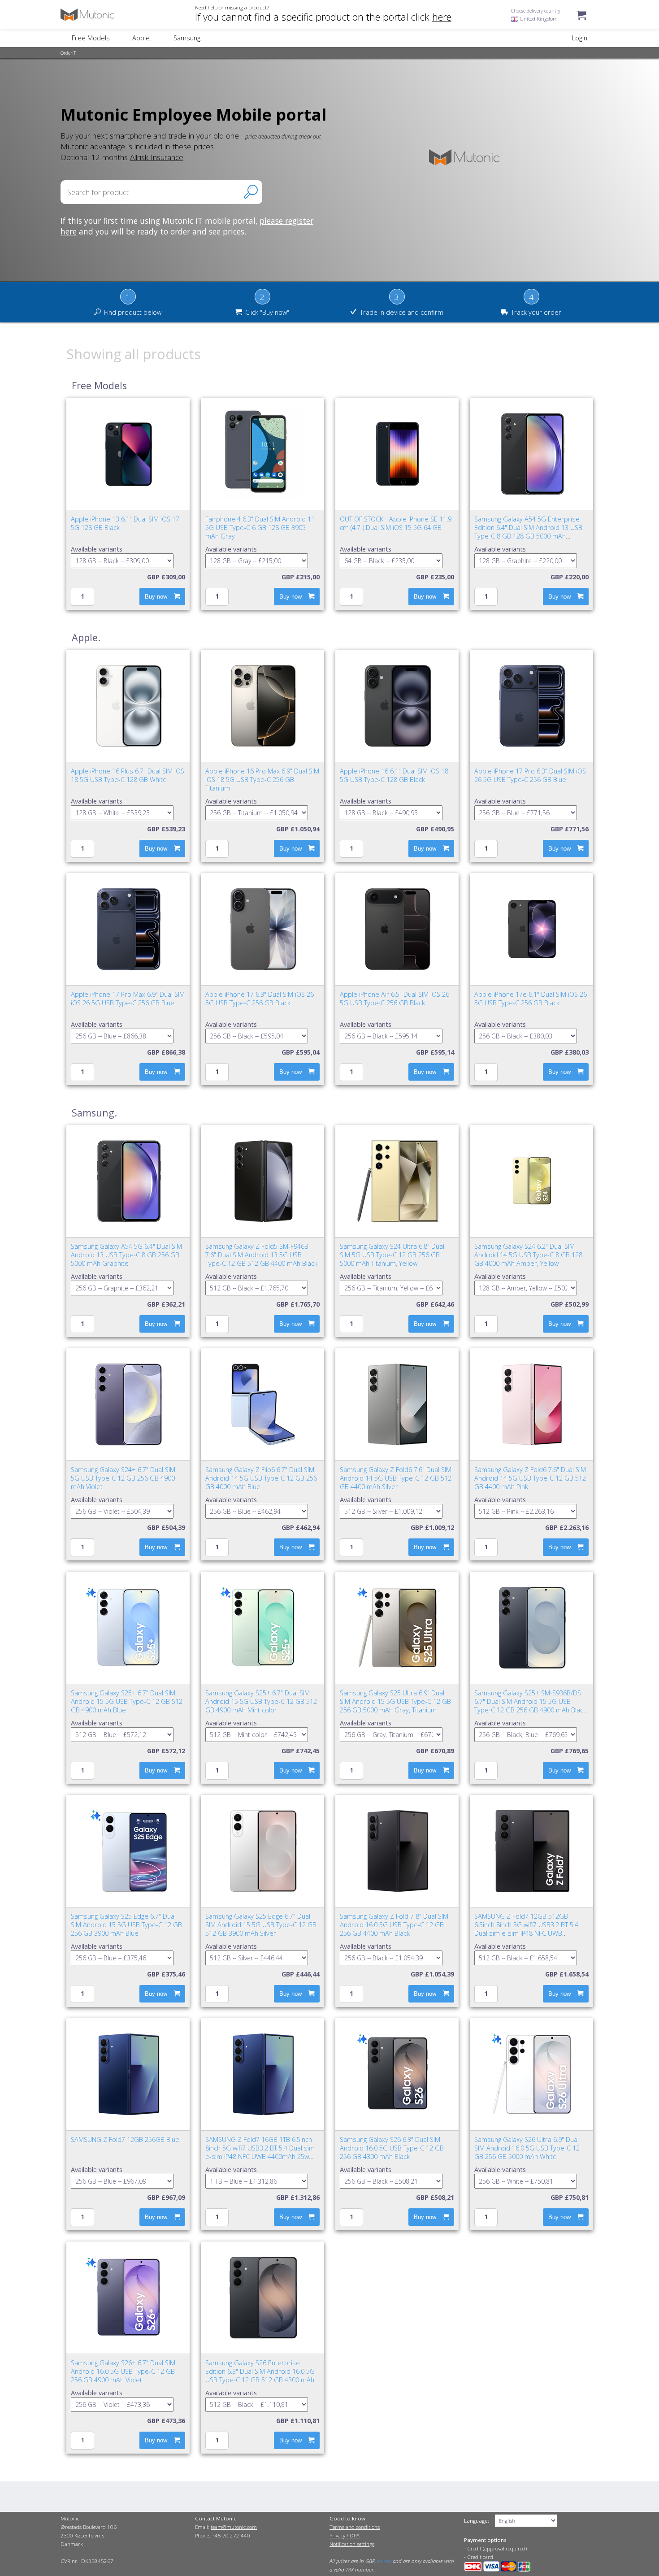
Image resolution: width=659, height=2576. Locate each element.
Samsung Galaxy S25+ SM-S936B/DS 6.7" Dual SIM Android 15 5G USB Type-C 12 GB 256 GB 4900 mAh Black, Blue (531, 1706)
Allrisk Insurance (157, 157)
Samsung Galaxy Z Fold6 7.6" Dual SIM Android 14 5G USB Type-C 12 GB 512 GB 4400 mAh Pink (530, 1478)
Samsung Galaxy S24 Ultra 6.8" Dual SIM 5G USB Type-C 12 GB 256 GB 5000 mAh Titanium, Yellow (392, 1255)
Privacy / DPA (345, 2535)
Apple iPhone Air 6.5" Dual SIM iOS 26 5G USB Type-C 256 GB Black (395, 999)
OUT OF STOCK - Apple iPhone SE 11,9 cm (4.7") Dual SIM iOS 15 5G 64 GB (396, 523)
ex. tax (384, 2561)
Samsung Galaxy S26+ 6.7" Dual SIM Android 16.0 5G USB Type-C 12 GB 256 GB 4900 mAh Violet (123, 2371)
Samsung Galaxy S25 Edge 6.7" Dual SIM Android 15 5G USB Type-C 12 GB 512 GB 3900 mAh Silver (261, 1925)
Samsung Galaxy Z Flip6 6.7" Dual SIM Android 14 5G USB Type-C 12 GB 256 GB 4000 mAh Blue (261, 1478)
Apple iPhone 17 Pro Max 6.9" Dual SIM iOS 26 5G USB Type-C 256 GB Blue (128, 999)
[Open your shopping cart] (581, 24)
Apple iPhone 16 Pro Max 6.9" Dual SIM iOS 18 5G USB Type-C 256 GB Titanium (262, 780)
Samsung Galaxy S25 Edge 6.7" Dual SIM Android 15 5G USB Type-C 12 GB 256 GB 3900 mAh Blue (126, 1925)
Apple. (142, 38)
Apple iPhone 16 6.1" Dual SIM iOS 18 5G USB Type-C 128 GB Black (394, 775)
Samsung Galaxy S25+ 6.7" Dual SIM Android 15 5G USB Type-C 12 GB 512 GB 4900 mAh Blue (127, 1701)
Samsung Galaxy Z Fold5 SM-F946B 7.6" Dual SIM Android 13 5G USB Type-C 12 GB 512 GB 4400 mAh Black (261, 1255)
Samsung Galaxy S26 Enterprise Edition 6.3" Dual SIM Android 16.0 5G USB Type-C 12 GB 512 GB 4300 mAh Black (260, 2376)
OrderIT (68, 53)
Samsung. (188, 38)
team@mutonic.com (234, 2527)
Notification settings (352, 2544)
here (442, 17)
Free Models (91, 38)
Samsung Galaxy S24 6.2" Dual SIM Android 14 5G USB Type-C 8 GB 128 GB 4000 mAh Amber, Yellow (528, 1255)
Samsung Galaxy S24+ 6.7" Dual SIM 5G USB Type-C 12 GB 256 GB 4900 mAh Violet (123, 1478)
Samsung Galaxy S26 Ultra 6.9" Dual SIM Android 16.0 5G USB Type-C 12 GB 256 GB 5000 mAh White (527, 2148)
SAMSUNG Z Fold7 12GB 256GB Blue (125, 2139)
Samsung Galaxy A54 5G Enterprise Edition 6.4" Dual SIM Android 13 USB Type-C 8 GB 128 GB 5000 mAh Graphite (528, 532)
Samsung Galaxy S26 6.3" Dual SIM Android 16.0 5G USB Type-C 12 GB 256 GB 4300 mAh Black (392, 2148)
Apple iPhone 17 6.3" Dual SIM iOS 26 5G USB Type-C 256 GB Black (260, 999)
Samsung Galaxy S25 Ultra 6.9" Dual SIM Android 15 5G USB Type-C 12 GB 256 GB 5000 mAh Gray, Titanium (395, 1701)
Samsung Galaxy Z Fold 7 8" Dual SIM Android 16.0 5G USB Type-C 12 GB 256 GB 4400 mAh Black (394, 1925)
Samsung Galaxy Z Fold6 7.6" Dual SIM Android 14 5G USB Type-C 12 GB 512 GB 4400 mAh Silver (396, 1478)
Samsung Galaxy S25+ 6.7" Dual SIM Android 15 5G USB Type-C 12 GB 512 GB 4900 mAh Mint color (261, 1701)
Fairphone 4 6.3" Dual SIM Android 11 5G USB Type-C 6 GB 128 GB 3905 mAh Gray (260, 528)
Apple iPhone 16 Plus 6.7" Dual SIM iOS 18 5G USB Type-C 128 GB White (128, 775)
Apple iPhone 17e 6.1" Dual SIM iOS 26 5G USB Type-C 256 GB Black (531, 999)
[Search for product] (251, 192)
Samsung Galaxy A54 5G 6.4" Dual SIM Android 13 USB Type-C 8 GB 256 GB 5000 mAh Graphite (126, 1255)
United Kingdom (538, 19)
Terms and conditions (355, 2527)
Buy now (156, 597)
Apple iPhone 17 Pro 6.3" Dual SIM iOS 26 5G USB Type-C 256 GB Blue (530, 775)
